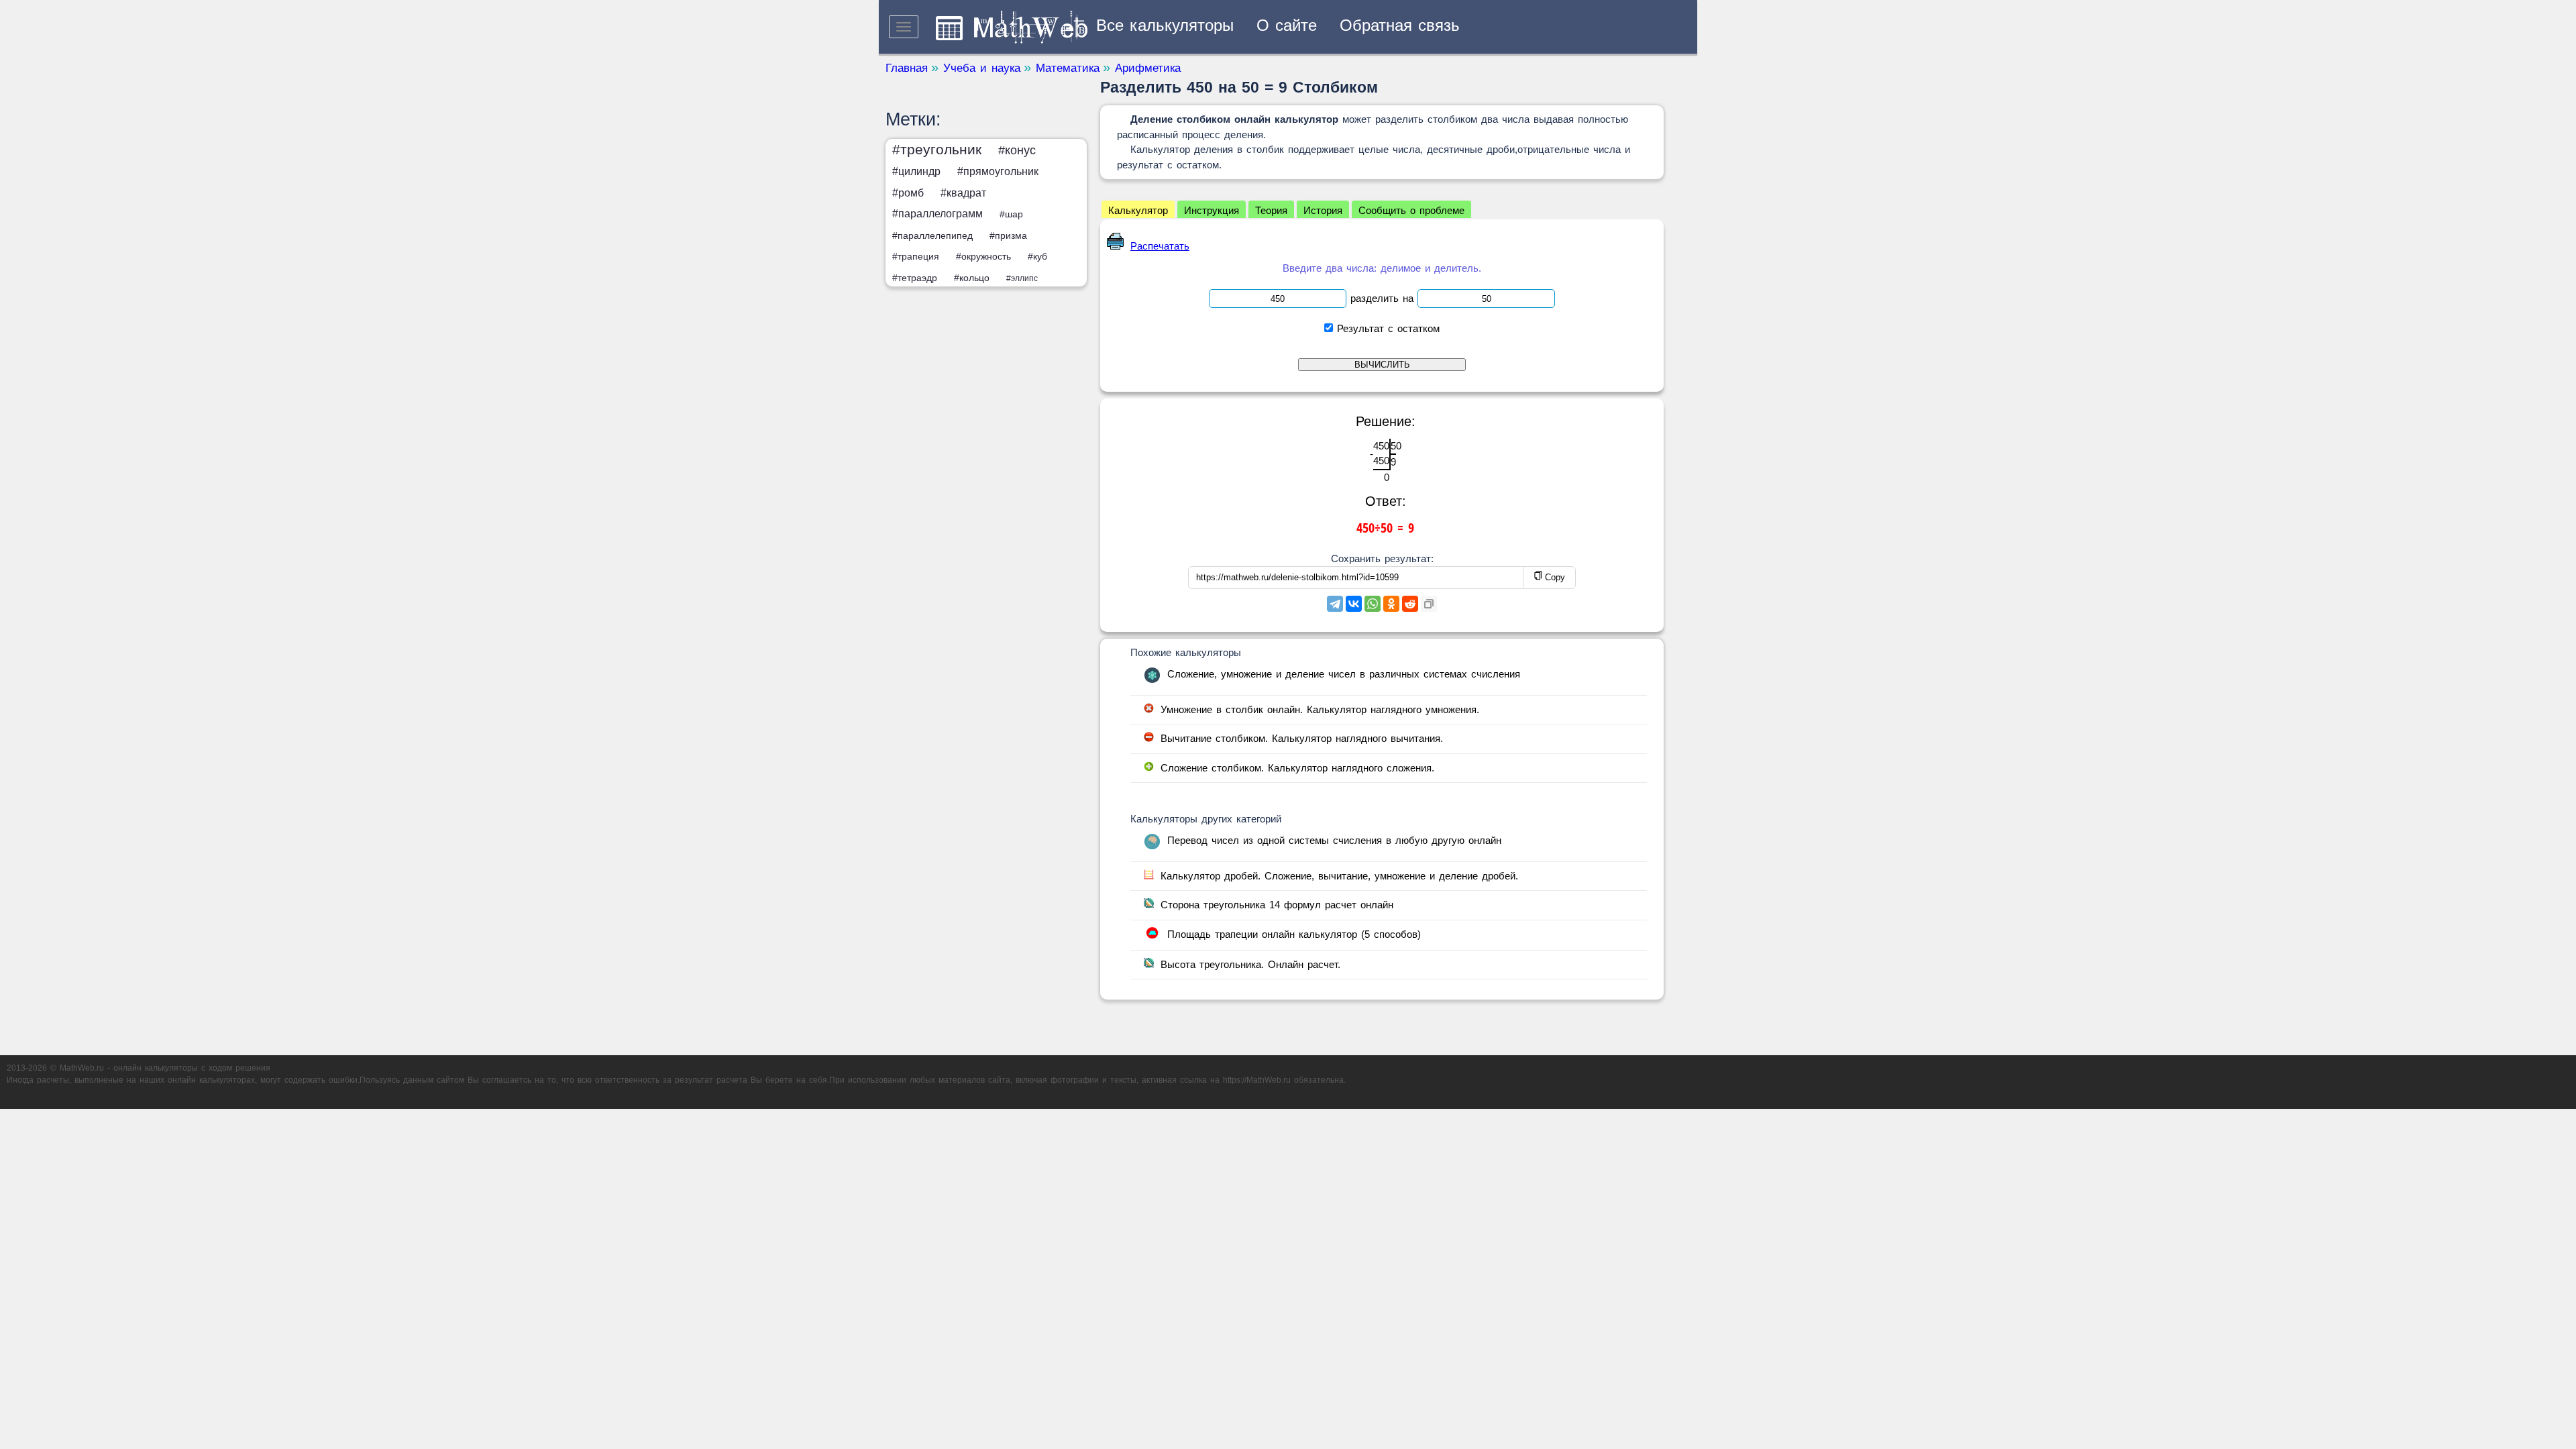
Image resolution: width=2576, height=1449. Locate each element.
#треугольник (937, 149)
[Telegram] (1335, 604)
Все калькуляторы (1165, 25)
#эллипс (1022, 278)
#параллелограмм (937, 214)
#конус (1017, 150)
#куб (1037, 256)
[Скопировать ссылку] (1429, 604)
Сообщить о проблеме (1411, 210)
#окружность (983, 256)
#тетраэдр (915, 278)
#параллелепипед (932, 235)
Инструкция (1212, 210)
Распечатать (1160, 246)
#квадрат (963, 193)
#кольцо (972, 278)
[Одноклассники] (1391, 604)
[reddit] (1410, 604)
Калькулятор (1138, 210)
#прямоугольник (998, 171)
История (1323, 210)
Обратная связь (1400, 25)
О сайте (1287, 25)
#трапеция (916, 256)
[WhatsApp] (1373, 604)
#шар (1011, 214)
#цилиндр (916, 171)
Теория (1271, 210)
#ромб (908, 193)
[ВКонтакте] (1354, 604)
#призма (1008, 235)
